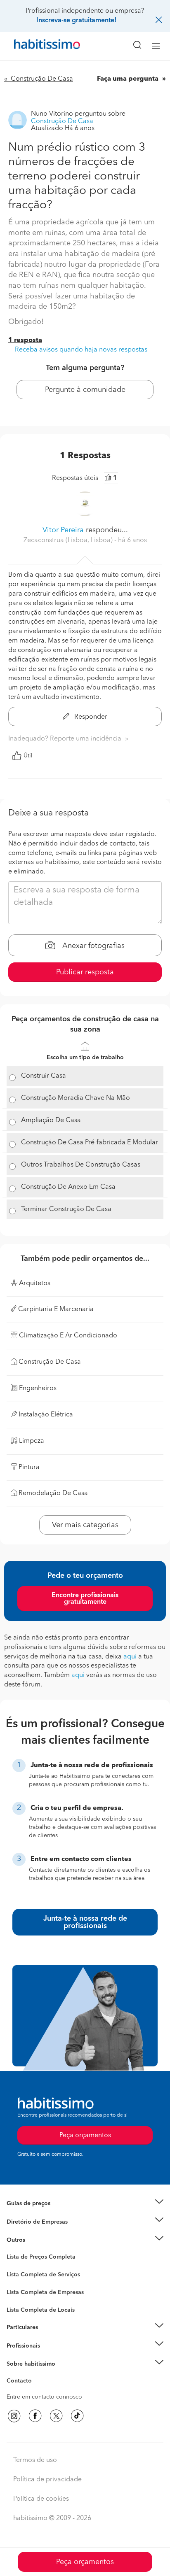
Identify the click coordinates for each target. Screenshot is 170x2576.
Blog (13, 2250)
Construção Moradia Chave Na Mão (76, 1098)
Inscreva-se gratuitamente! (76, 21)
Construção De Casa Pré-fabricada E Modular (90, 1143)
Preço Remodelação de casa (44, 2222)
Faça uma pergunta (129, 79)
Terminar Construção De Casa (66, 1209)
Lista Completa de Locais (41, 2310)
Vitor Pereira (63, 530)
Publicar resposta (85, 972)
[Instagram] (14, 2416)
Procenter (19, 2275)
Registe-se (20, 2345)
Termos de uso (35, 2460)
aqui (130, 1657)
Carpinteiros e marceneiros (42, 2306)
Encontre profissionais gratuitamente (85, 1599)
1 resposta (25, 340)
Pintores (17, 2290)
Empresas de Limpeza (35, 2240)
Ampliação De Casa (51, 1120)
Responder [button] (90, 717)
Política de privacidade (47, 2480)
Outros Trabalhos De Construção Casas (81, 1165)
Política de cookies (41, 2499)
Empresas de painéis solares (44, 2232)
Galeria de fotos (28, 2266)
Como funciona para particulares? (51, 2337)
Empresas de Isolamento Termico (51, 2281)
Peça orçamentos (85, 2562)
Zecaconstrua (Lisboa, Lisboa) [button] (69, 540)
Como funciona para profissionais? (53, 2356)
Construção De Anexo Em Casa (68, 1187)
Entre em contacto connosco (44, 2397)
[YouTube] (56, 2416)
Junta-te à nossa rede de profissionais (85, 1922)
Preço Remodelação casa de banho (53, 2213)
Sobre (15, 2374)
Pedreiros (19, 2298)
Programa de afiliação (35, 2390)
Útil (28, 756)
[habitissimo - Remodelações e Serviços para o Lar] (38, 46)
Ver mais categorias (85, 1525)
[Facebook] (35, 2416)
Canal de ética (25, 2382)
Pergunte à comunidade (85, 390)
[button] (85, 2204)
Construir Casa (44, 1076)
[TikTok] (77, 2416)
